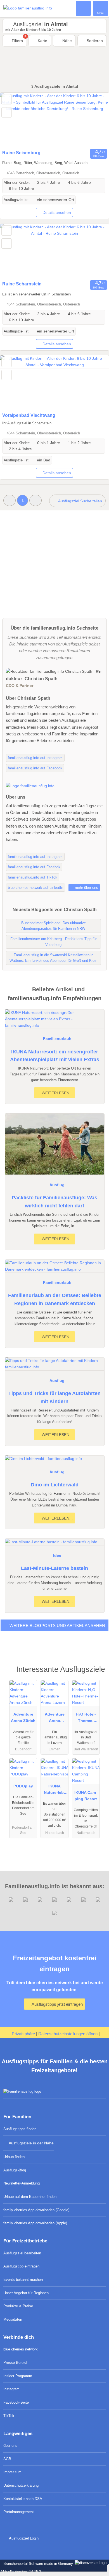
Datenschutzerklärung (21, 2485)
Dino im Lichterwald (55, 1485)
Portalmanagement (19, 2512)
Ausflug (57, 1185)
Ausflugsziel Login (23, 2538)
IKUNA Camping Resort (86, 1796)
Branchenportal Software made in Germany (37, 2564)
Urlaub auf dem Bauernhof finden (30, 2197)
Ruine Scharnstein (22, 284)
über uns (10, 2446)
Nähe (67, 41)
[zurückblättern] (14, 120)
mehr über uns (86, 888)
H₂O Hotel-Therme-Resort (86, 1719)
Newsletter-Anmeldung (22, 2183)
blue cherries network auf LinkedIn (35, 888)
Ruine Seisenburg (21, 153)
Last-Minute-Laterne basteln (54, 1568)
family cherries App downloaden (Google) (36, 2210)
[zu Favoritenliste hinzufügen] (7, 99)
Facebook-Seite (16, 2402)
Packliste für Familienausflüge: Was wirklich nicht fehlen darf (54, 1202)
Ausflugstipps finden (20, 2129)
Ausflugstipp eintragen (21, 2266)
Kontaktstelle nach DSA (23, 2499)
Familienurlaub (57, 1039)
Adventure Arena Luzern (55, 1719)
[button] (10, 500)
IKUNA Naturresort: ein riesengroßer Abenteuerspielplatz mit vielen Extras (55, 1056)
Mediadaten (13, 2319)
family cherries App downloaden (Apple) (35, 2223)
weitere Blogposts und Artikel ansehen (57, 1625)
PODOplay (23, 1786)
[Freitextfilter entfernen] (84, 8)
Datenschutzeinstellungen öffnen (68, 2034)
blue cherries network (21, 2349)
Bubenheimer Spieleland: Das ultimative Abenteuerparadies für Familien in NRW (54, 926)
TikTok (9, 2416)
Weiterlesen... (57, 1093)
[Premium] (98, 1674)
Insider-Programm (18, 2376)
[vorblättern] (95, 120)
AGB (7, 2459)
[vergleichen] (7, 112)
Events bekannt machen (23, 2280)
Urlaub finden (14, 2157)
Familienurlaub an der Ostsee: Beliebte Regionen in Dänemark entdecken (55, 1299)
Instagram (11, 2389)
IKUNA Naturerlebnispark (54, 1790)
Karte (42, 41)
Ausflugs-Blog (15, 2170)
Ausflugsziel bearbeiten (22, 2253)
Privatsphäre (23, 2034)
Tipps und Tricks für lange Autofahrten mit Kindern (54, 1397)
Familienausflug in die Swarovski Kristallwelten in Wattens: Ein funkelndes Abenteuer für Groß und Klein (53, 958)
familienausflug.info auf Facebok (34, 867)
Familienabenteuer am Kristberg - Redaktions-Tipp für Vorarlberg (54, 942)
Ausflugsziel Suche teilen (80, 501)
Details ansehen (57, 212)
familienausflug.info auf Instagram (35, 758)
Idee (57, 1555)
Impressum (12, 2472)
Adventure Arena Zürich (23, 1717)
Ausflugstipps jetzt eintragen (57, 2004)
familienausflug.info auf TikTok (33, 877)
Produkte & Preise (18, 2306)
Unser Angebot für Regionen (26, 2293)
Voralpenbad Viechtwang (29, 415)
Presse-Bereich (16, 2363)
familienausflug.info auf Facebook (35, 768)
